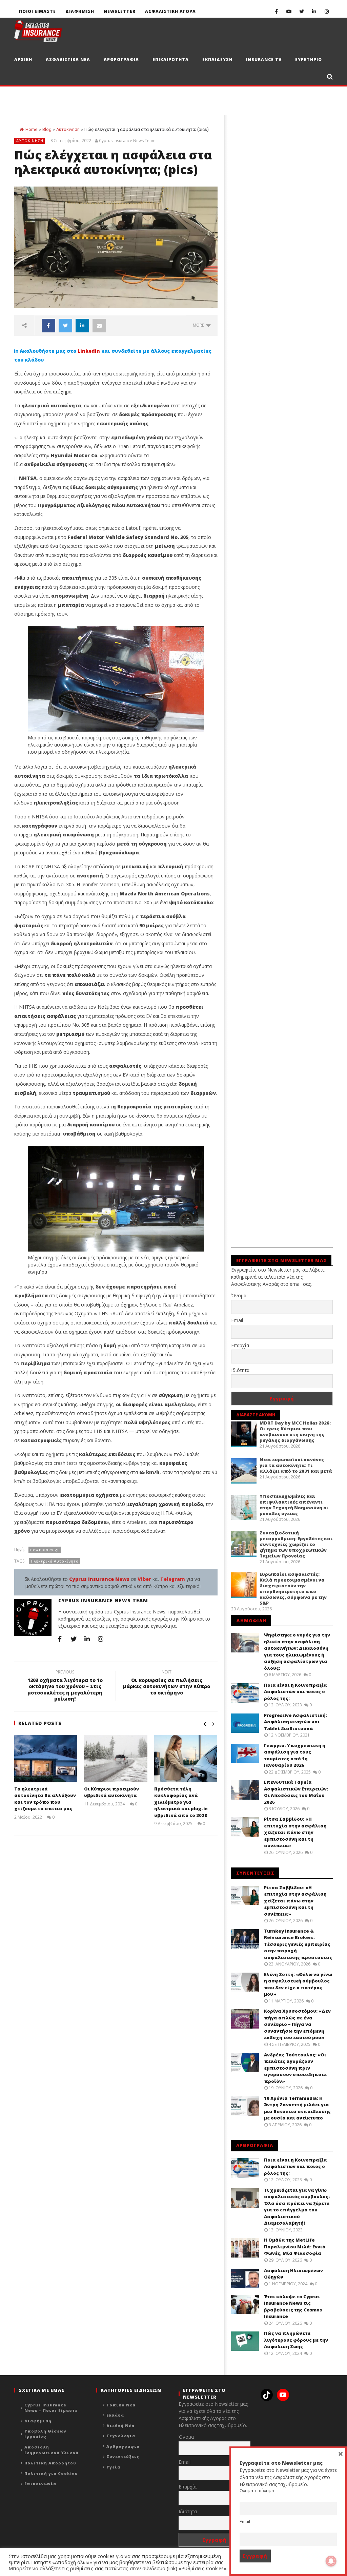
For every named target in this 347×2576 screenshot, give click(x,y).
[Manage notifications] (331, 2561)
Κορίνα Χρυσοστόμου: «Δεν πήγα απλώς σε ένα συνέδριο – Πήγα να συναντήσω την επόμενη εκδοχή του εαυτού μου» (297, 2024)
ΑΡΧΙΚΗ (23, 60)
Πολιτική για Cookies (51, 2473)
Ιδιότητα (240, 1370)
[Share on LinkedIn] (82, 326)
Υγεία (113, 2467)
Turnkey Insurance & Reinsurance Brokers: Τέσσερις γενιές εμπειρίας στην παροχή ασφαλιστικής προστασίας (298, 1944)
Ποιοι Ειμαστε (37, 11)
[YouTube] (289, 11)
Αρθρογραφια (121, 60)
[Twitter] (301, 11)
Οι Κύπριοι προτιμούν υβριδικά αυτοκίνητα (111, 1792)
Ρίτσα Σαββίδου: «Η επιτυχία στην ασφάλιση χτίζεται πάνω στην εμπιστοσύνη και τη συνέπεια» (295, 1832)
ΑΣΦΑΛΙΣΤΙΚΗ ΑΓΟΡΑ (170, 11)
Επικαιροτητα (171, 60)
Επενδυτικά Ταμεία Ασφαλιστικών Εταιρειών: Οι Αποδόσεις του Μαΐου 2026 (296, 1792)
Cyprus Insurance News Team (127, 141)
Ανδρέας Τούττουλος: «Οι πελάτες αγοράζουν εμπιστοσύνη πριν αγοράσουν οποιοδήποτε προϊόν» (295, 2068)
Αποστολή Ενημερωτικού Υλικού (52, 2450)
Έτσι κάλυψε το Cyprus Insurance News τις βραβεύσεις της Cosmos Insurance (293, 2307)
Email (237, 1320)
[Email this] (99, 326)
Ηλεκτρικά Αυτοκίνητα (55, 1561)
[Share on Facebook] (48, 326)
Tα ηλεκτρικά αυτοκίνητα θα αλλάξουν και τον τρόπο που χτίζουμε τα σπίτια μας (45, 1799)
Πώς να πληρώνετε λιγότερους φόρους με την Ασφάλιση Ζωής (296, 2340)
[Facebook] (276, 11)
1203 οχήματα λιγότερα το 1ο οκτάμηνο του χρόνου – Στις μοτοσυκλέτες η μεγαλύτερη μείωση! (65, 1687)
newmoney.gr (45, 1550)
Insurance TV (264, 60)
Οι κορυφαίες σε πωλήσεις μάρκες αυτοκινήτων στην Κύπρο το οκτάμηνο (167, 1683)
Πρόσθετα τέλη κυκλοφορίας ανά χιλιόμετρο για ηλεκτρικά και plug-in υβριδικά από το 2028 (181, 1802)
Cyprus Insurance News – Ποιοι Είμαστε (51, 2408)
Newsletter (120, 11)
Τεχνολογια (121, 2436)
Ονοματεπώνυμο (257, 2491)
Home (31, 129)
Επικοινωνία (40, 2484)
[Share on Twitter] (65, 326)
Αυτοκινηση (68, 129)
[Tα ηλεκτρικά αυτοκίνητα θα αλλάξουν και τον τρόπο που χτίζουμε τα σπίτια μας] (46, 1759)
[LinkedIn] (314, 11)
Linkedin (89, 351)
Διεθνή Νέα (120, 2426)
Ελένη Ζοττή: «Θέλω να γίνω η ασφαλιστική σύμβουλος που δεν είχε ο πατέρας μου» (298, 1984)
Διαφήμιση (38, 2421)
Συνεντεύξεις (123, 2456)
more (199, 325)
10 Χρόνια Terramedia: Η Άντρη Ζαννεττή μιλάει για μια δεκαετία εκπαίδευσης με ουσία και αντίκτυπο (297, 2108)
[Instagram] (326, 11)
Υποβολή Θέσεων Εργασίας (45, 2434)
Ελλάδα (115, 2415)
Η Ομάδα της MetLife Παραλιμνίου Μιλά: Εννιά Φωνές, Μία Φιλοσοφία (295, 2246)
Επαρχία (240, 1345)
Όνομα (239, 1295)
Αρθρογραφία (123, 2446)
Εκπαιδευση (217, 60)
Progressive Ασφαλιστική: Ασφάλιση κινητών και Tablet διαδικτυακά (295, 1722)
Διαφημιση (80, 11)
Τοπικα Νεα (121, 2405)
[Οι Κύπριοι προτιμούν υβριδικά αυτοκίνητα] (116, 1759)
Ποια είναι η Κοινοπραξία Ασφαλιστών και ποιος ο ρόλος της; (295, 1692)
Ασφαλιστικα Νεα (68, 60)
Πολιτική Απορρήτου (50, 2463)
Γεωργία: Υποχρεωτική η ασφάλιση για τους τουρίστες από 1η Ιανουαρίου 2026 (295, 1755)
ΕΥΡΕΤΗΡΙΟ (309, 60)
